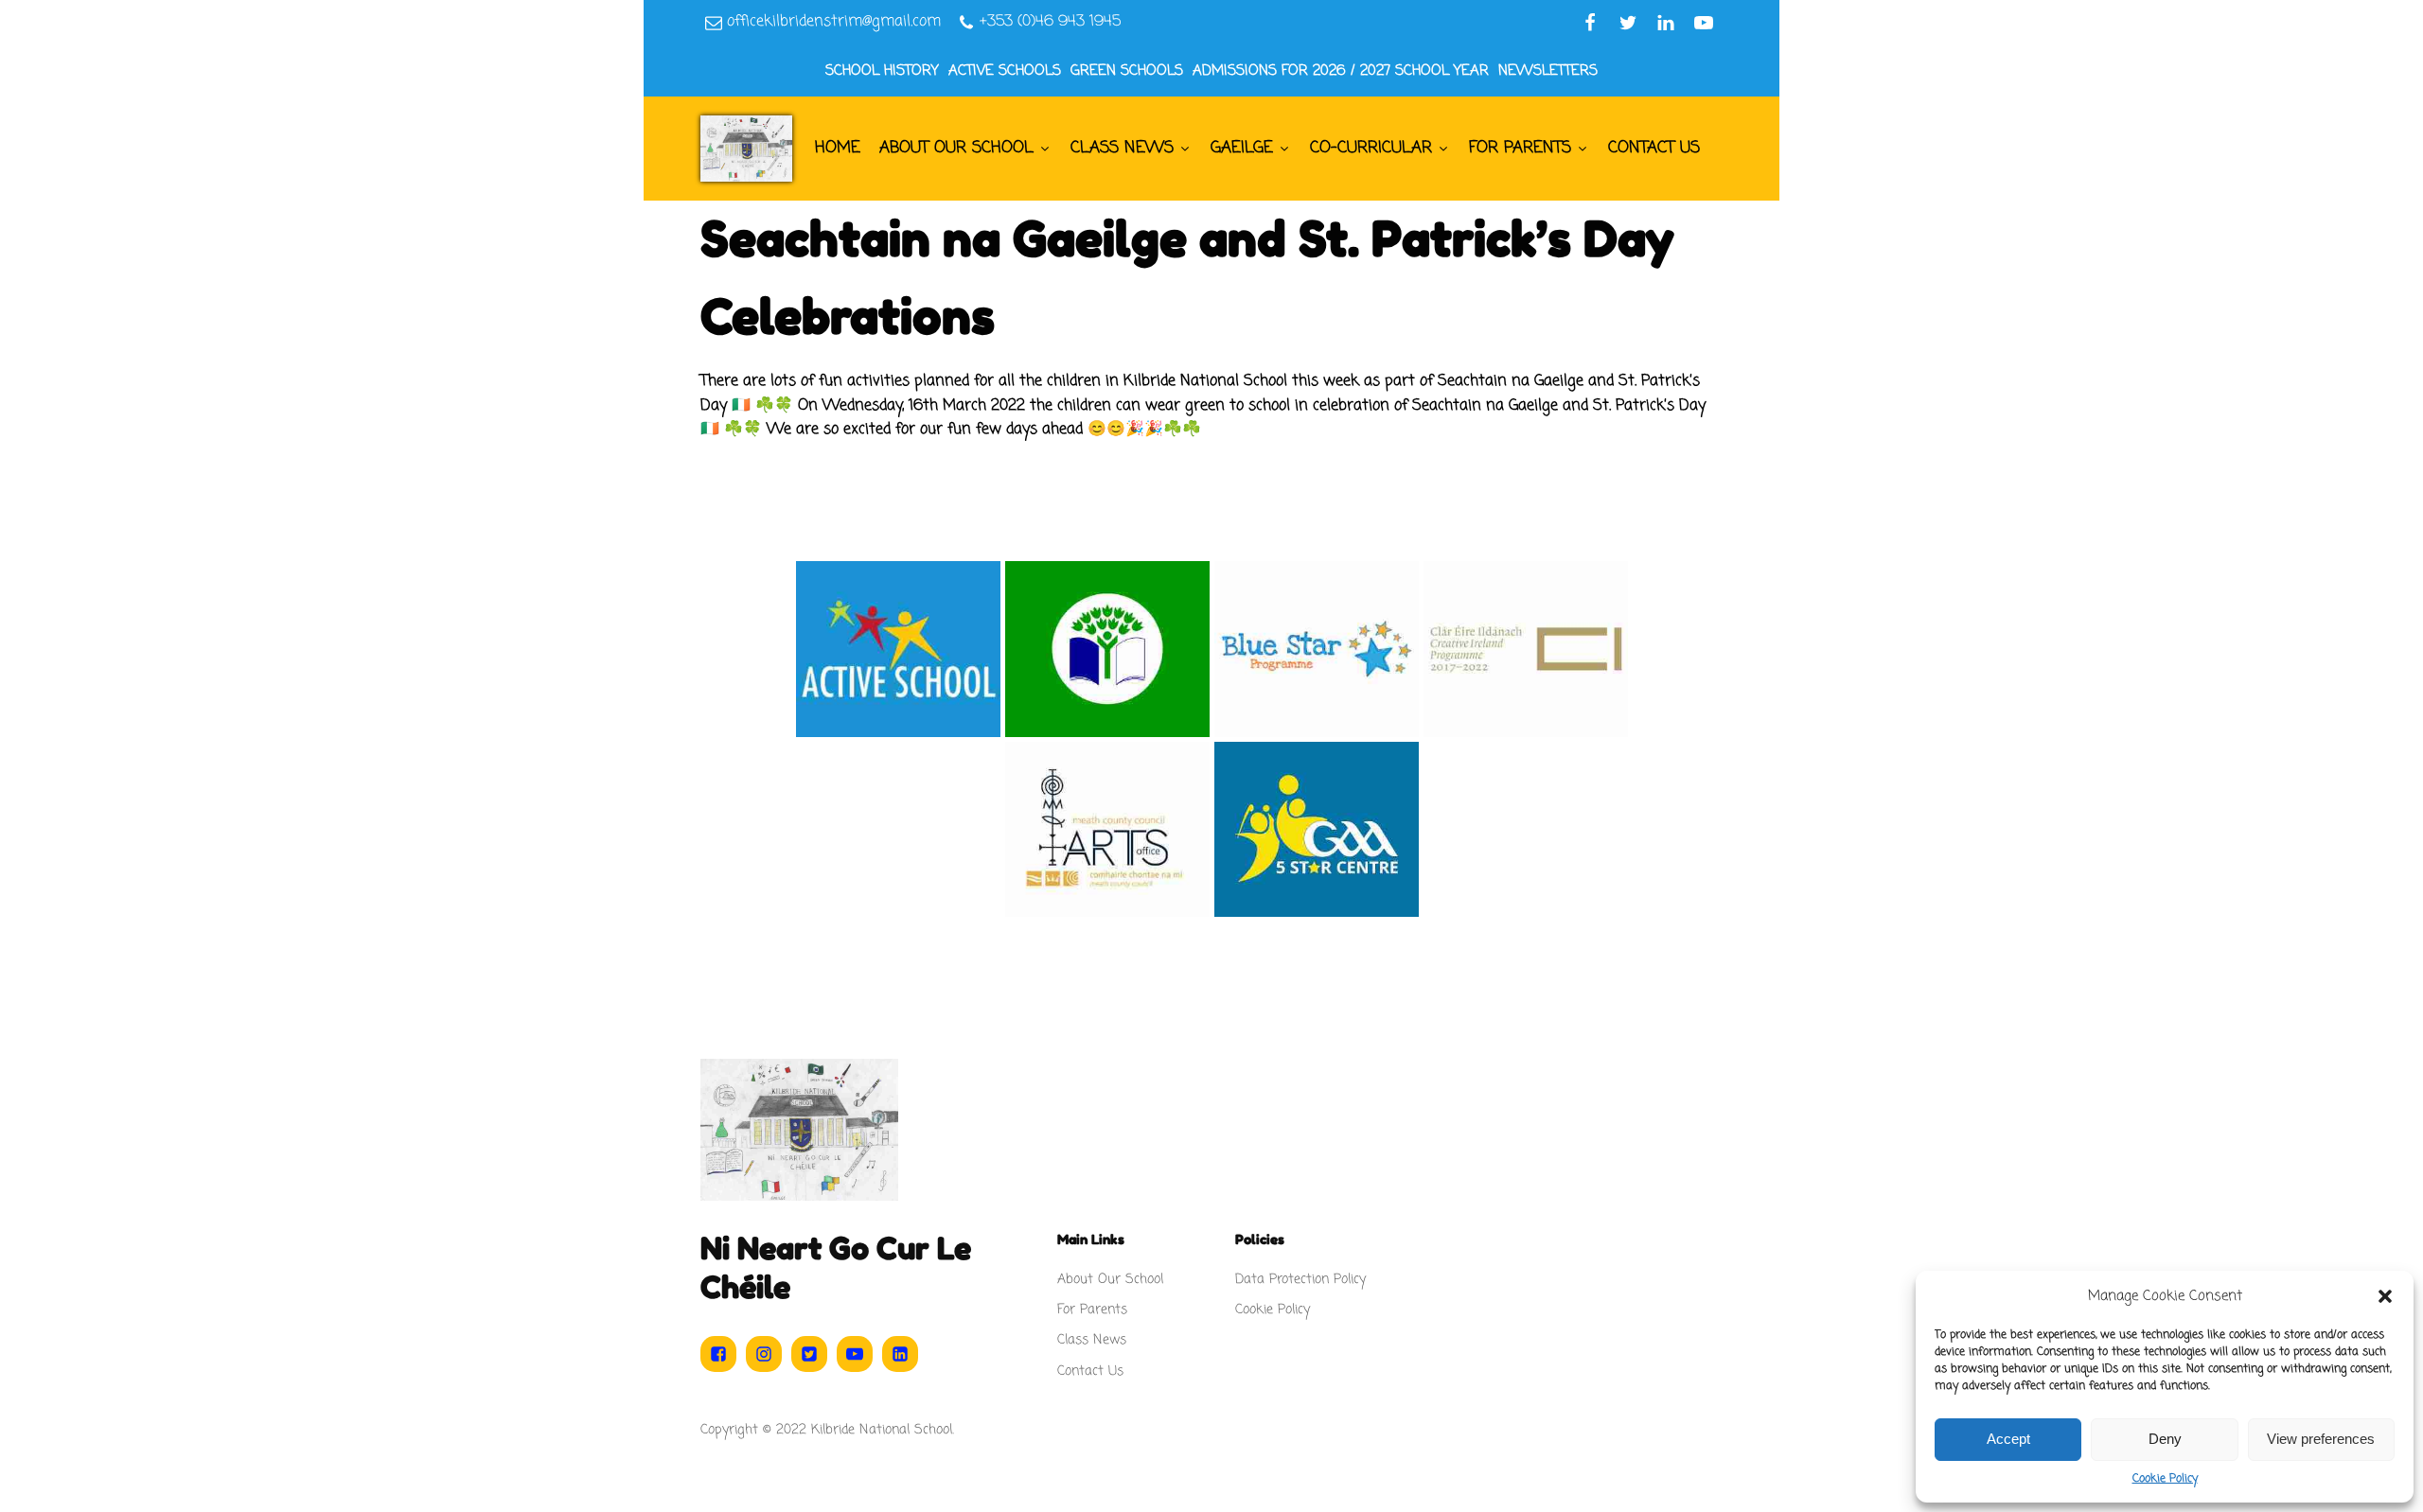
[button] (2385, 1296)
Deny (2165, 1439)
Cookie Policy (2165, 1479)
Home (838, 148)
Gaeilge (1242, 148)
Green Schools (1127, 71)
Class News (1122, 148)
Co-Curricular (1371, 148)
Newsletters (1548, 71)
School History (882, 71)
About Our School (956, 148)
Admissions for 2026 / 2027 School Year (1341, 71)
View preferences (2321, 1439)
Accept (2008, 1439)
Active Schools (1005, 71)
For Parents (1520, 148)
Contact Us (1654, 148)
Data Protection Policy (1300, 1280)
